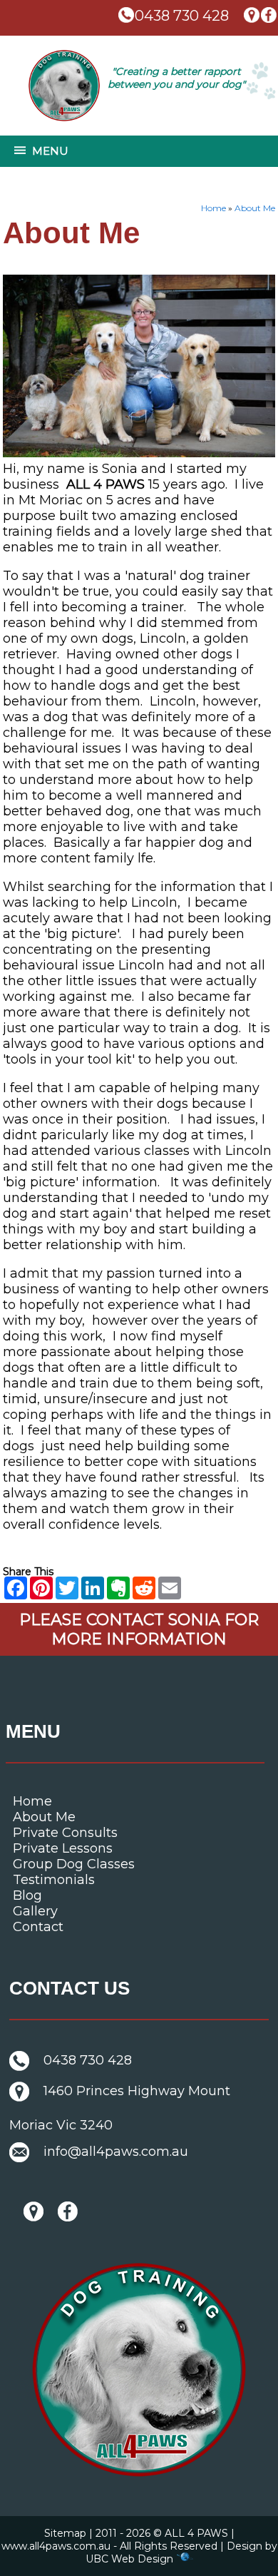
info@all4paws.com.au (116, 2152)
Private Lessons (63, 1848)
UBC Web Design (129, 2559)
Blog (27, 1895)
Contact (38, 1927)
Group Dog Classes (74, 1864)
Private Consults (65, 1833)
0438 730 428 (182, 16)
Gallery (35, 1911)
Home (213, 208)
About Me (255, 208)
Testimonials (54, 1880)
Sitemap (65, 2533)
